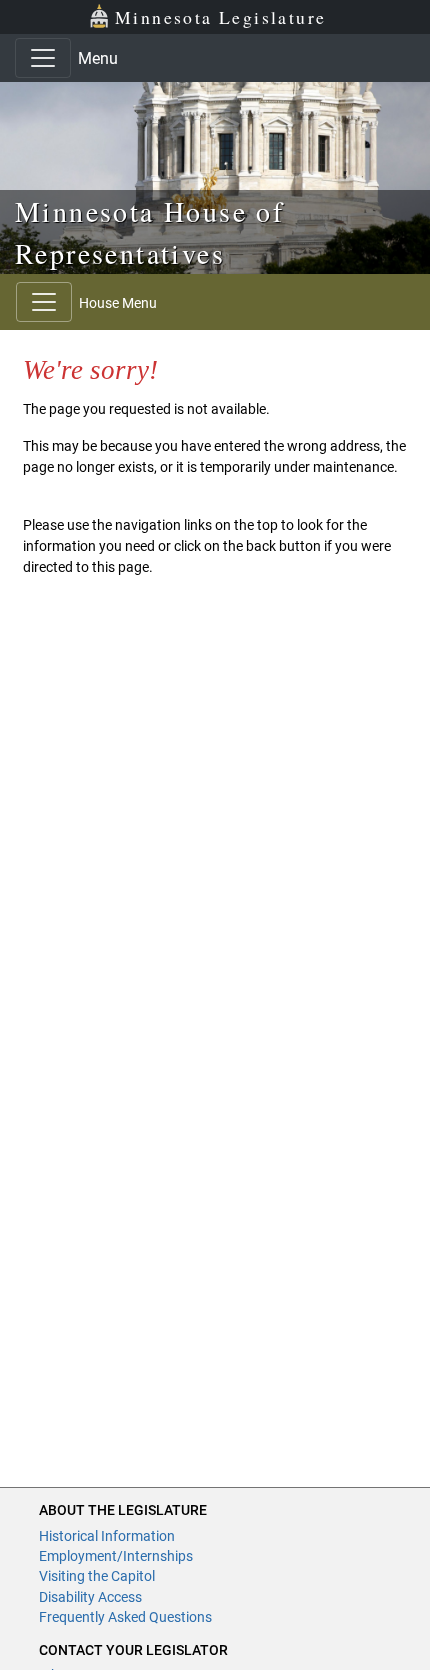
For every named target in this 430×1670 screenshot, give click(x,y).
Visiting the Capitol (97, 1576)
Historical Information (107, 1536)
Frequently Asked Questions (125, 1617)
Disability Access (90, 1597)
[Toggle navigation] (43, 58)
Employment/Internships (116, 1556)
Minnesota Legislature (220, 17)
